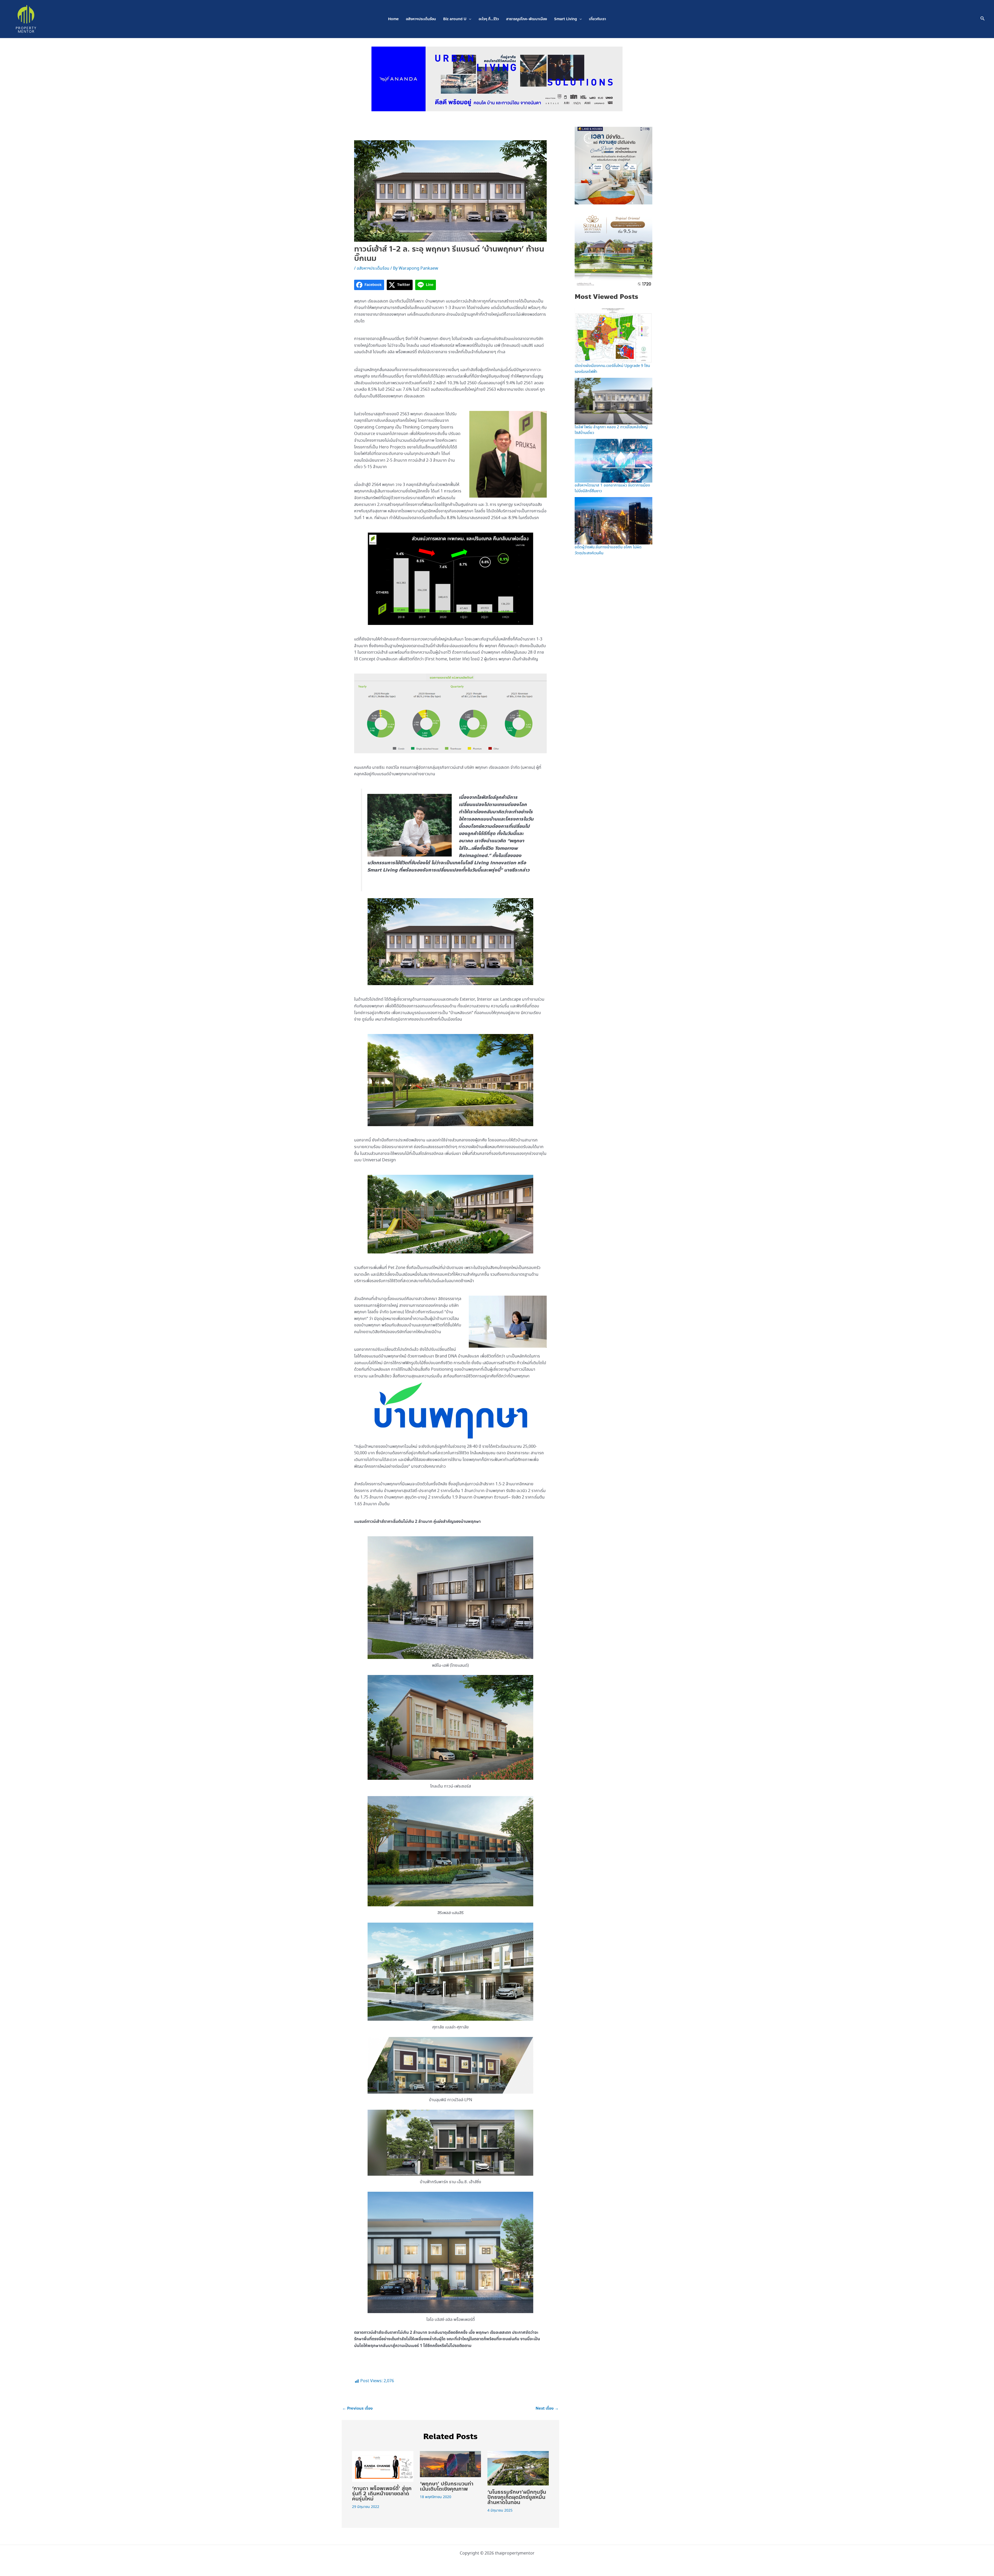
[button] (469, 19)
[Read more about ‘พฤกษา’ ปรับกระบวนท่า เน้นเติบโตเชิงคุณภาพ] (451, 2464)
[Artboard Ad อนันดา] (497, 78)
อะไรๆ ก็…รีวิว (489, 19)
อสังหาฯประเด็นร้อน (421, 19)
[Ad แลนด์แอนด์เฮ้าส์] (613, 165)
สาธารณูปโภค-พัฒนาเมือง (527, 19)
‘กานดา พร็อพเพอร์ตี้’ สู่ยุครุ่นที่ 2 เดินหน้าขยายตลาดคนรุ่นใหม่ (382, 2494)
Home (393, 19)
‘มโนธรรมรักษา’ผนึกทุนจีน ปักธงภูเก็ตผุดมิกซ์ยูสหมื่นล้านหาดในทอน (517, 2497)
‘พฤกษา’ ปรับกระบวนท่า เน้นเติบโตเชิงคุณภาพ (447, 2486)
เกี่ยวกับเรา (597, 19)
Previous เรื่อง (357, 2408)
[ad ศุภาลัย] (613, 248)
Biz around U (455, 19)
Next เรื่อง (547, 2408)
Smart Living (566, 19)
